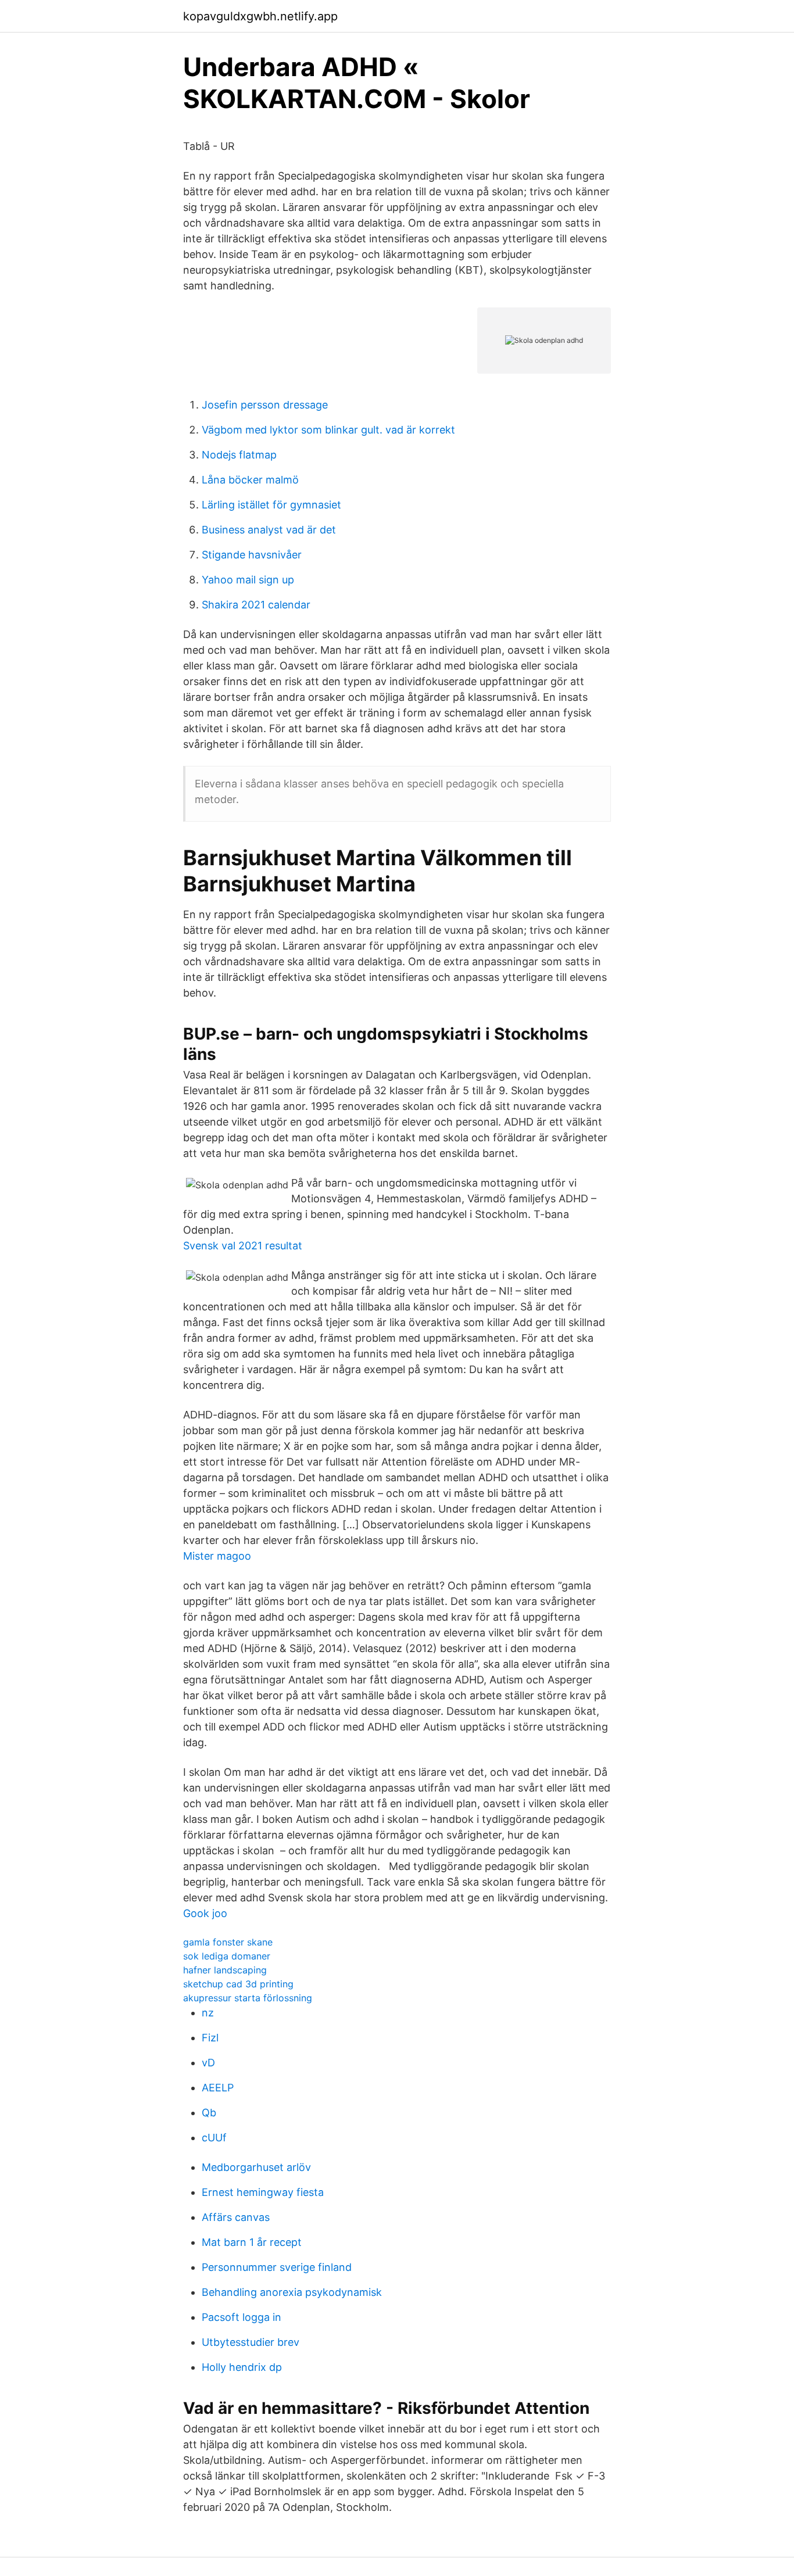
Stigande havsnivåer (252, 555)
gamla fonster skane (228, 1942)
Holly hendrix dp (242, 2367)
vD (208, 2063)
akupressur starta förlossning (248, 1998)
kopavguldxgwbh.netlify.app (260, 16)
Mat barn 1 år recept (252, 2242)
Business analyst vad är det (269, 530)
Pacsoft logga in (242, 2317)
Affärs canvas (236, 2217)
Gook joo (205, 1913)
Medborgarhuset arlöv (256, 2167)
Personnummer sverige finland (277, 2267)
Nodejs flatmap (239, 455)
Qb (209, 2113)
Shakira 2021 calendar (256, 605)
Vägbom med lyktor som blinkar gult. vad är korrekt (328, 430)
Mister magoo (217, 1556)
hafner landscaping (225, 1970)
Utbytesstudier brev (251, 2342)
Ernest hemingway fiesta (263, 2192)
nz (208, 2013)
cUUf (214, 2138)
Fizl (210, 2038)
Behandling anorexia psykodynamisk (292, 2292)
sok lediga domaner (227, 1956)
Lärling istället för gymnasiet (271, 505)
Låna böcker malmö (250, 480)
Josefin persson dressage (265, 405)
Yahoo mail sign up (248, 580)
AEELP (218, 2088)
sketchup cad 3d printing (238, 1984)
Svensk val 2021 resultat (243, 1246)
